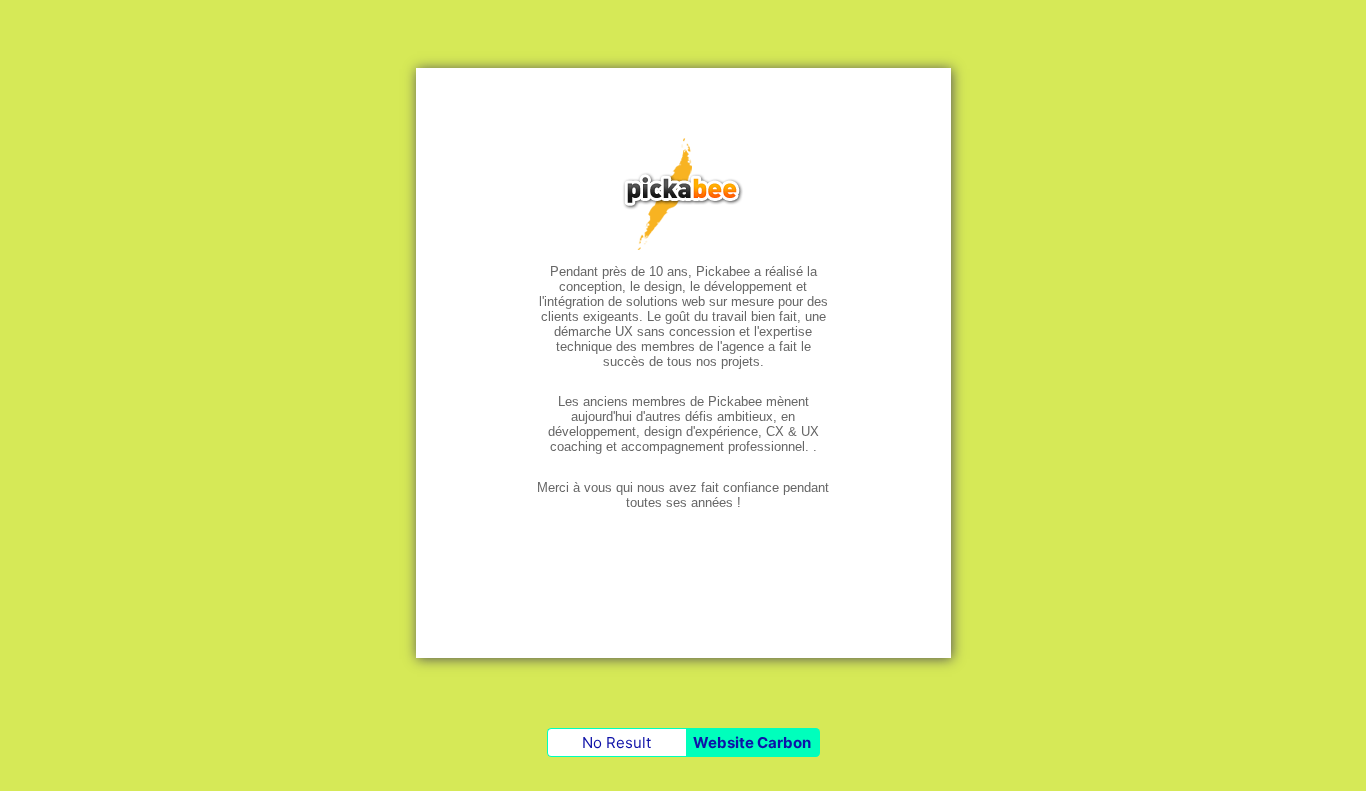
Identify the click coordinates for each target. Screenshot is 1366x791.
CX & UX (792, 431)
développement (592, 431)
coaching (576, 446)
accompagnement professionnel (713, 446)
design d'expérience (701, 431)
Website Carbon (752, 742)
